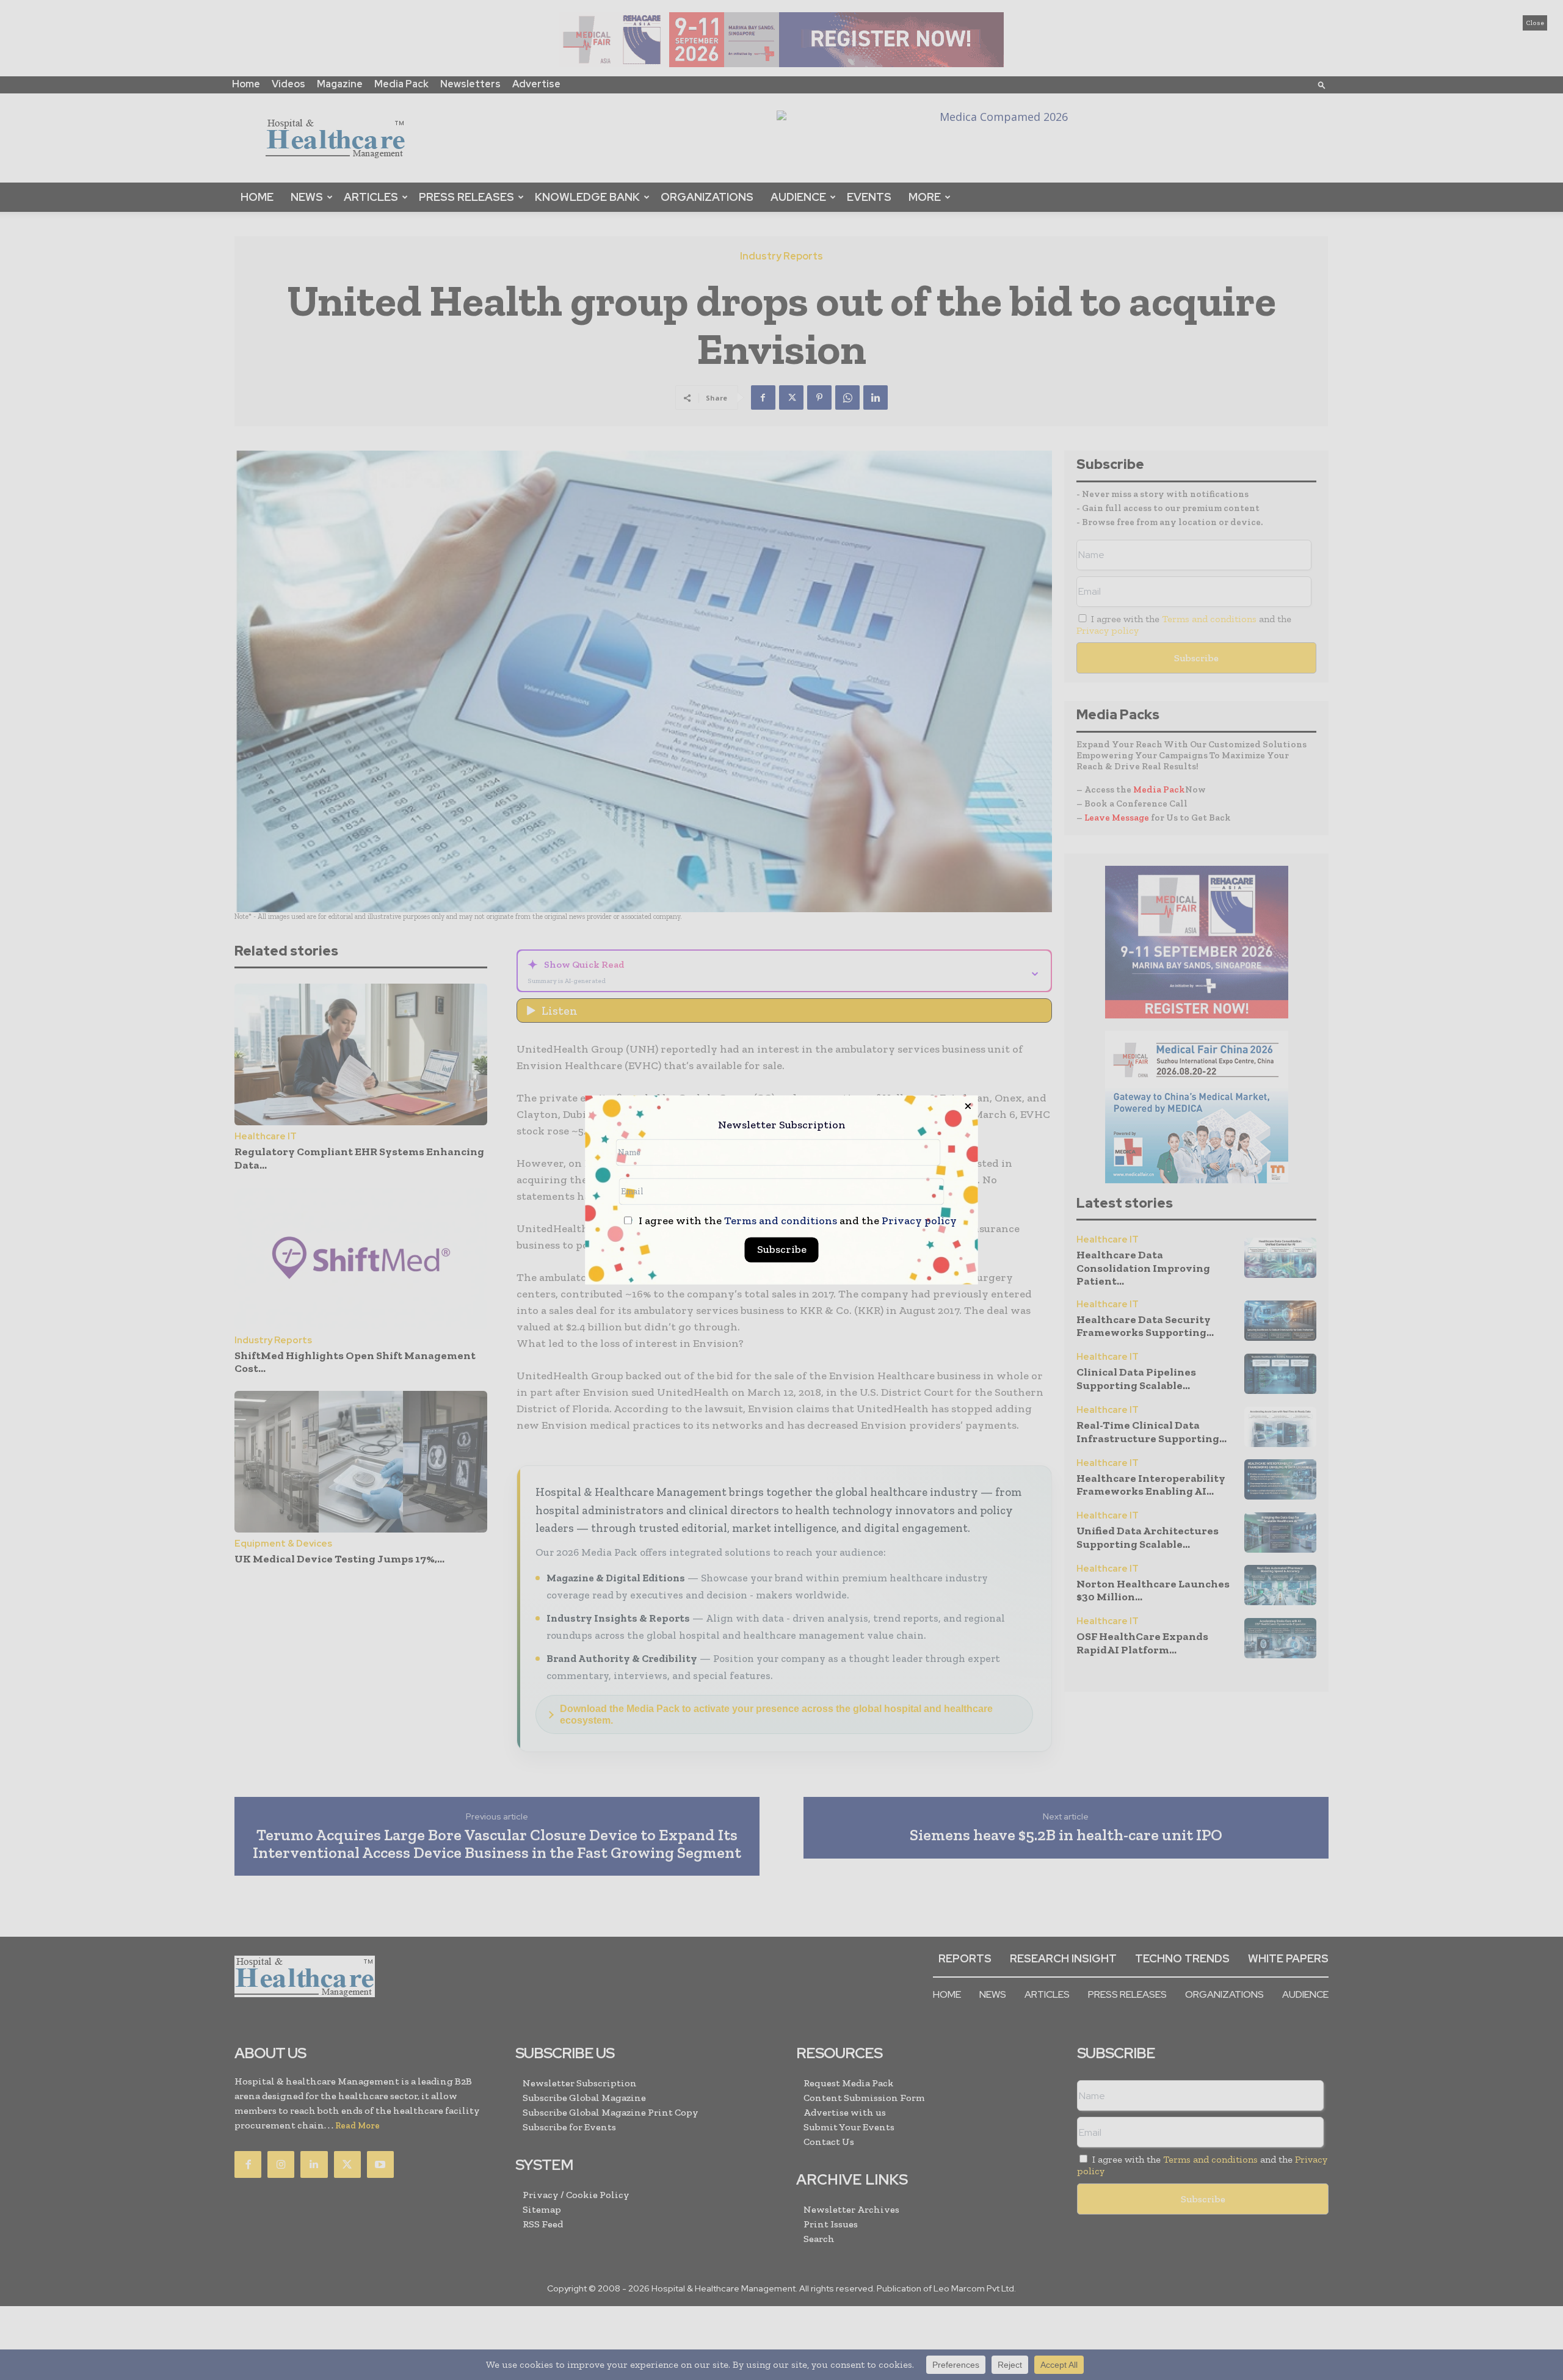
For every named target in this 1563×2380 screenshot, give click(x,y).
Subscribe (782, 1250)
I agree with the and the (796, 1221)
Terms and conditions (781, 1221)
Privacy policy (919, 1221)
